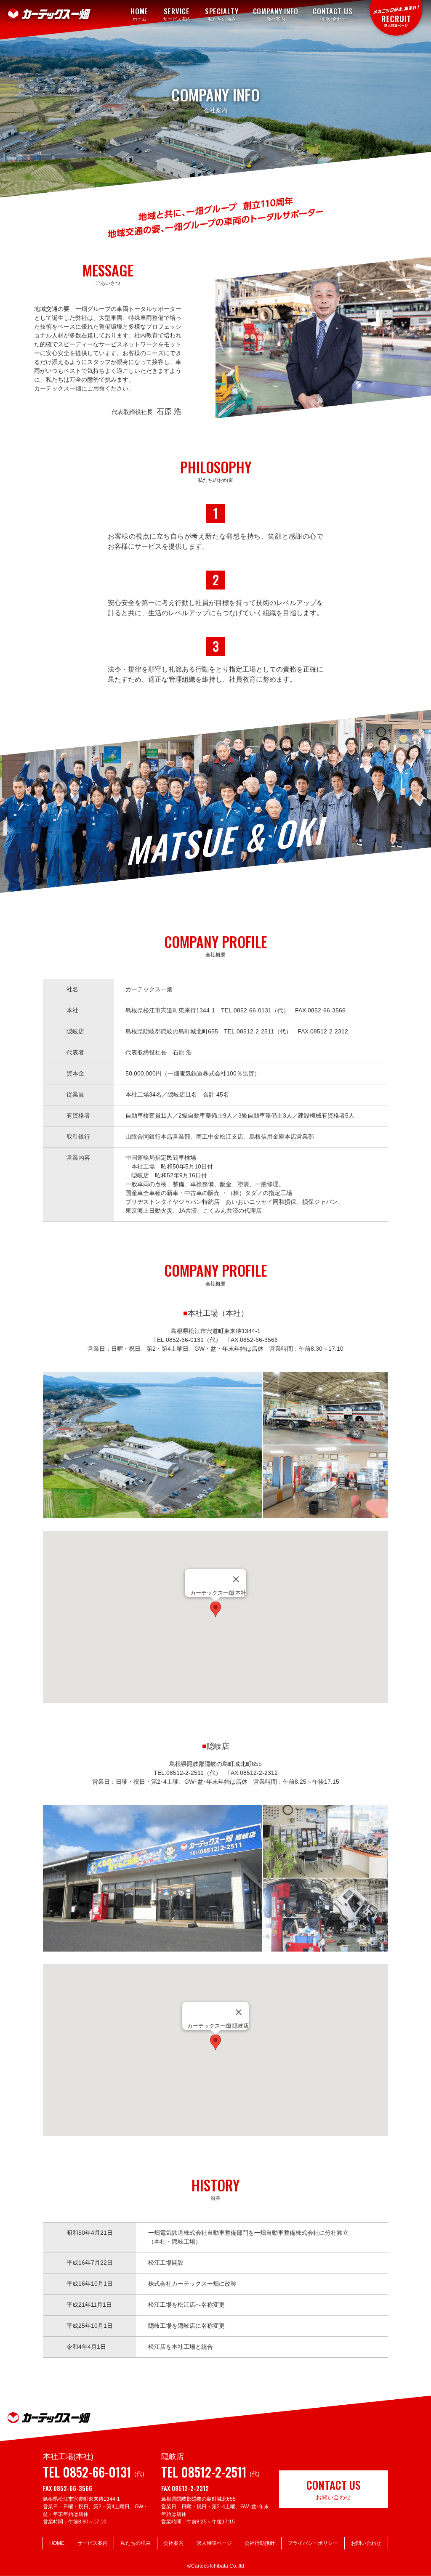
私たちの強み (136, 2543)
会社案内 (173, 2543)
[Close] (236, 1579)
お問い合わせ (366, 2543)
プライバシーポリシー (313, 2543)
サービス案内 (93, 2543)
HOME (57, 2543)
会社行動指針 (260, 2543)
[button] (215, 1609)
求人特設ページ (214, 2543)
